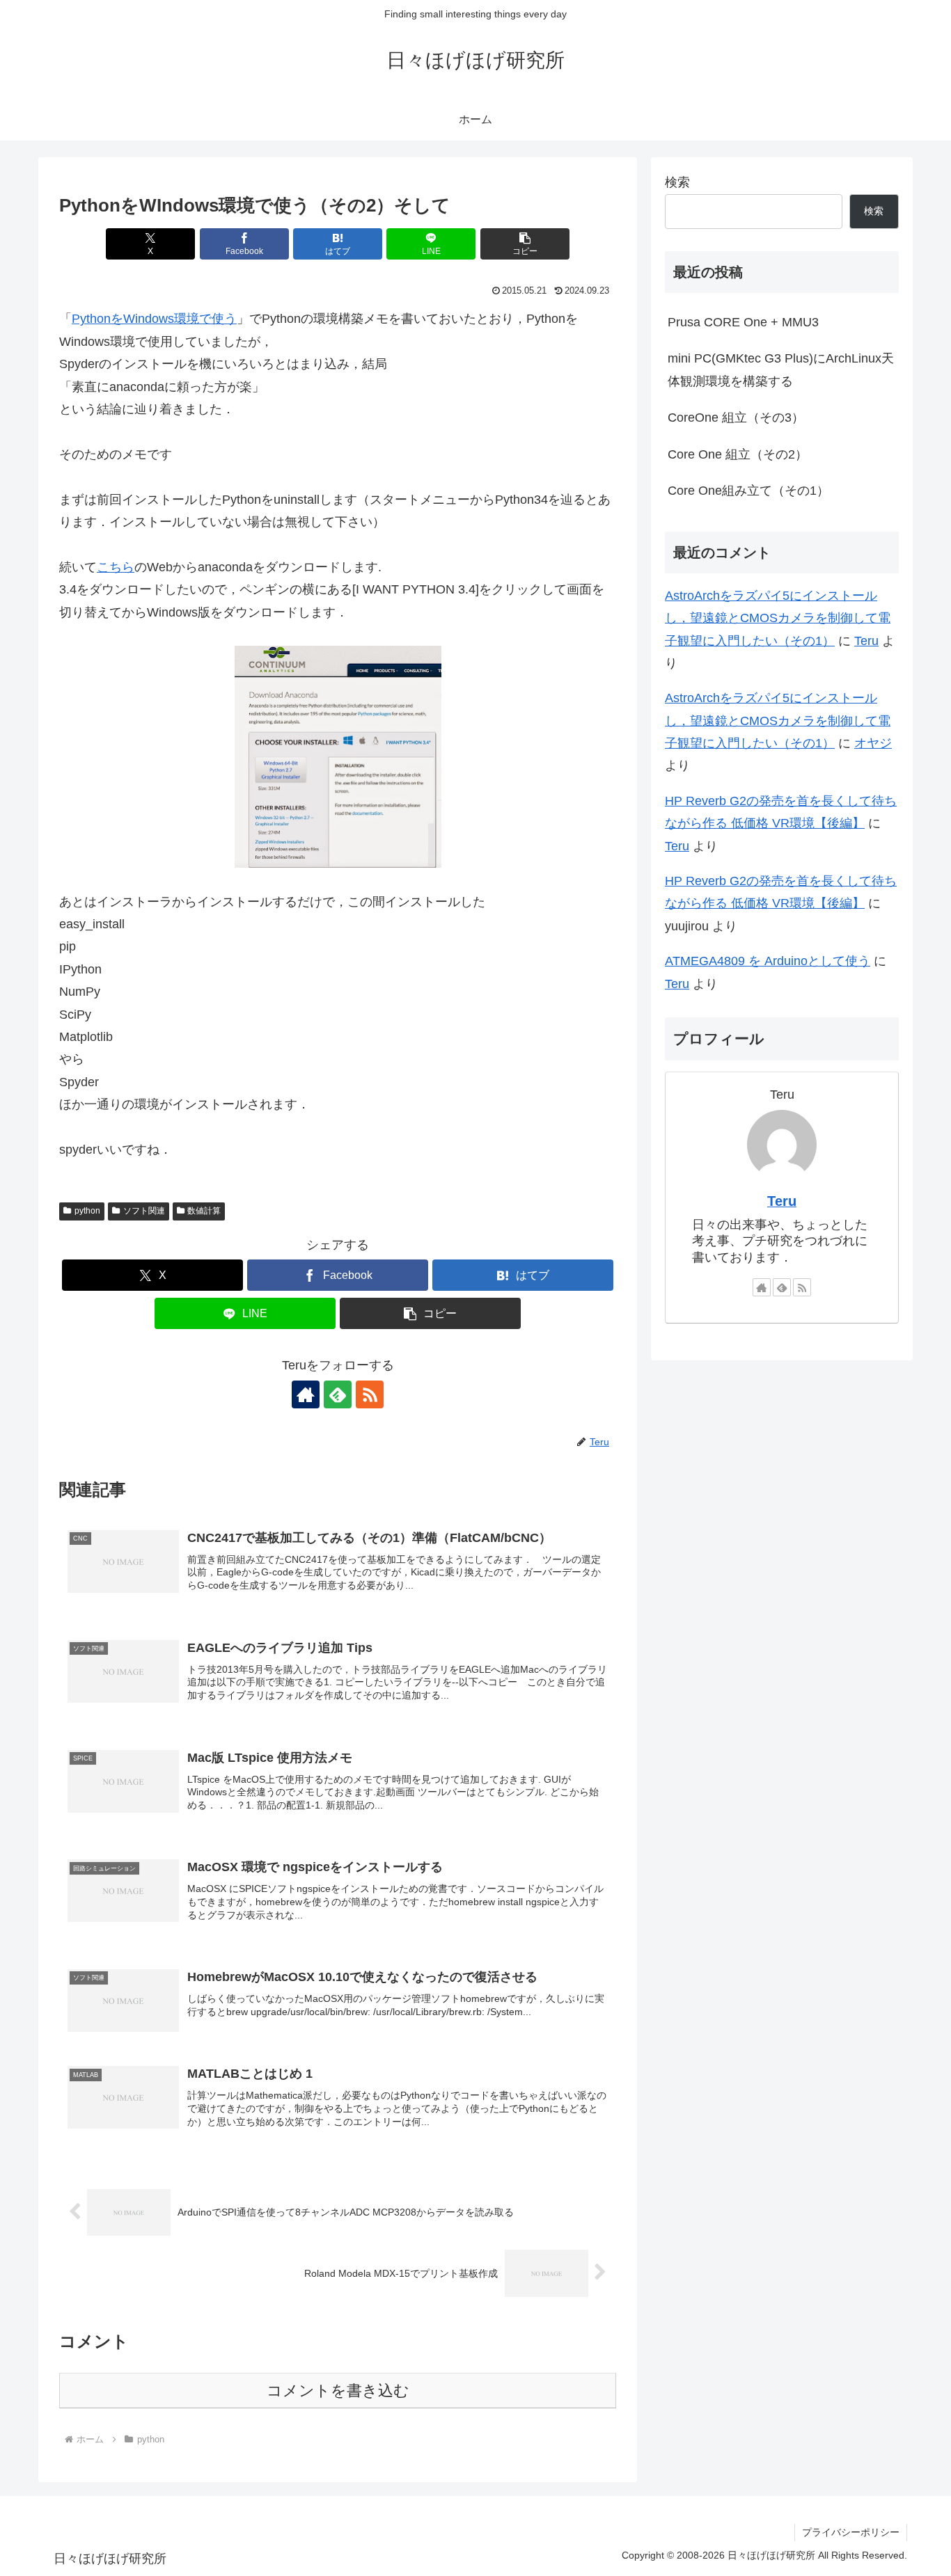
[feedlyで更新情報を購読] (338, 1394)
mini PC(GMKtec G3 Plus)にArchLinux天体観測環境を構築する (781, 369)
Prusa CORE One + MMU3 (743, 322)
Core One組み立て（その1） (748, 491)
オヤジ (873, 743)
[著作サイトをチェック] (306, 1394)
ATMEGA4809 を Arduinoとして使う (768, 961)
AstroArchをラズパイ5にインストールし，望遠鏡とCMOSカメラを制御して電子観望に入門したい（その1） (778, 618)
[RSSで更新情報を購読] (370, 1394)
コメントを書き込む (338, 2391)
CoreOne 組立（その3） (736, 418)
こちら (116, 567)
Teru (866, 641)
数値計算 (204, 1211)
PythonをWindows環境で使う (154, 319)
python (87, 1211)
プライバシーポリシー (851, 2532)
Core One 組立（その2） (738, 454)
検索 (677, 182)
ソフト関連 (144, 1211)
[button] (525, 244)
